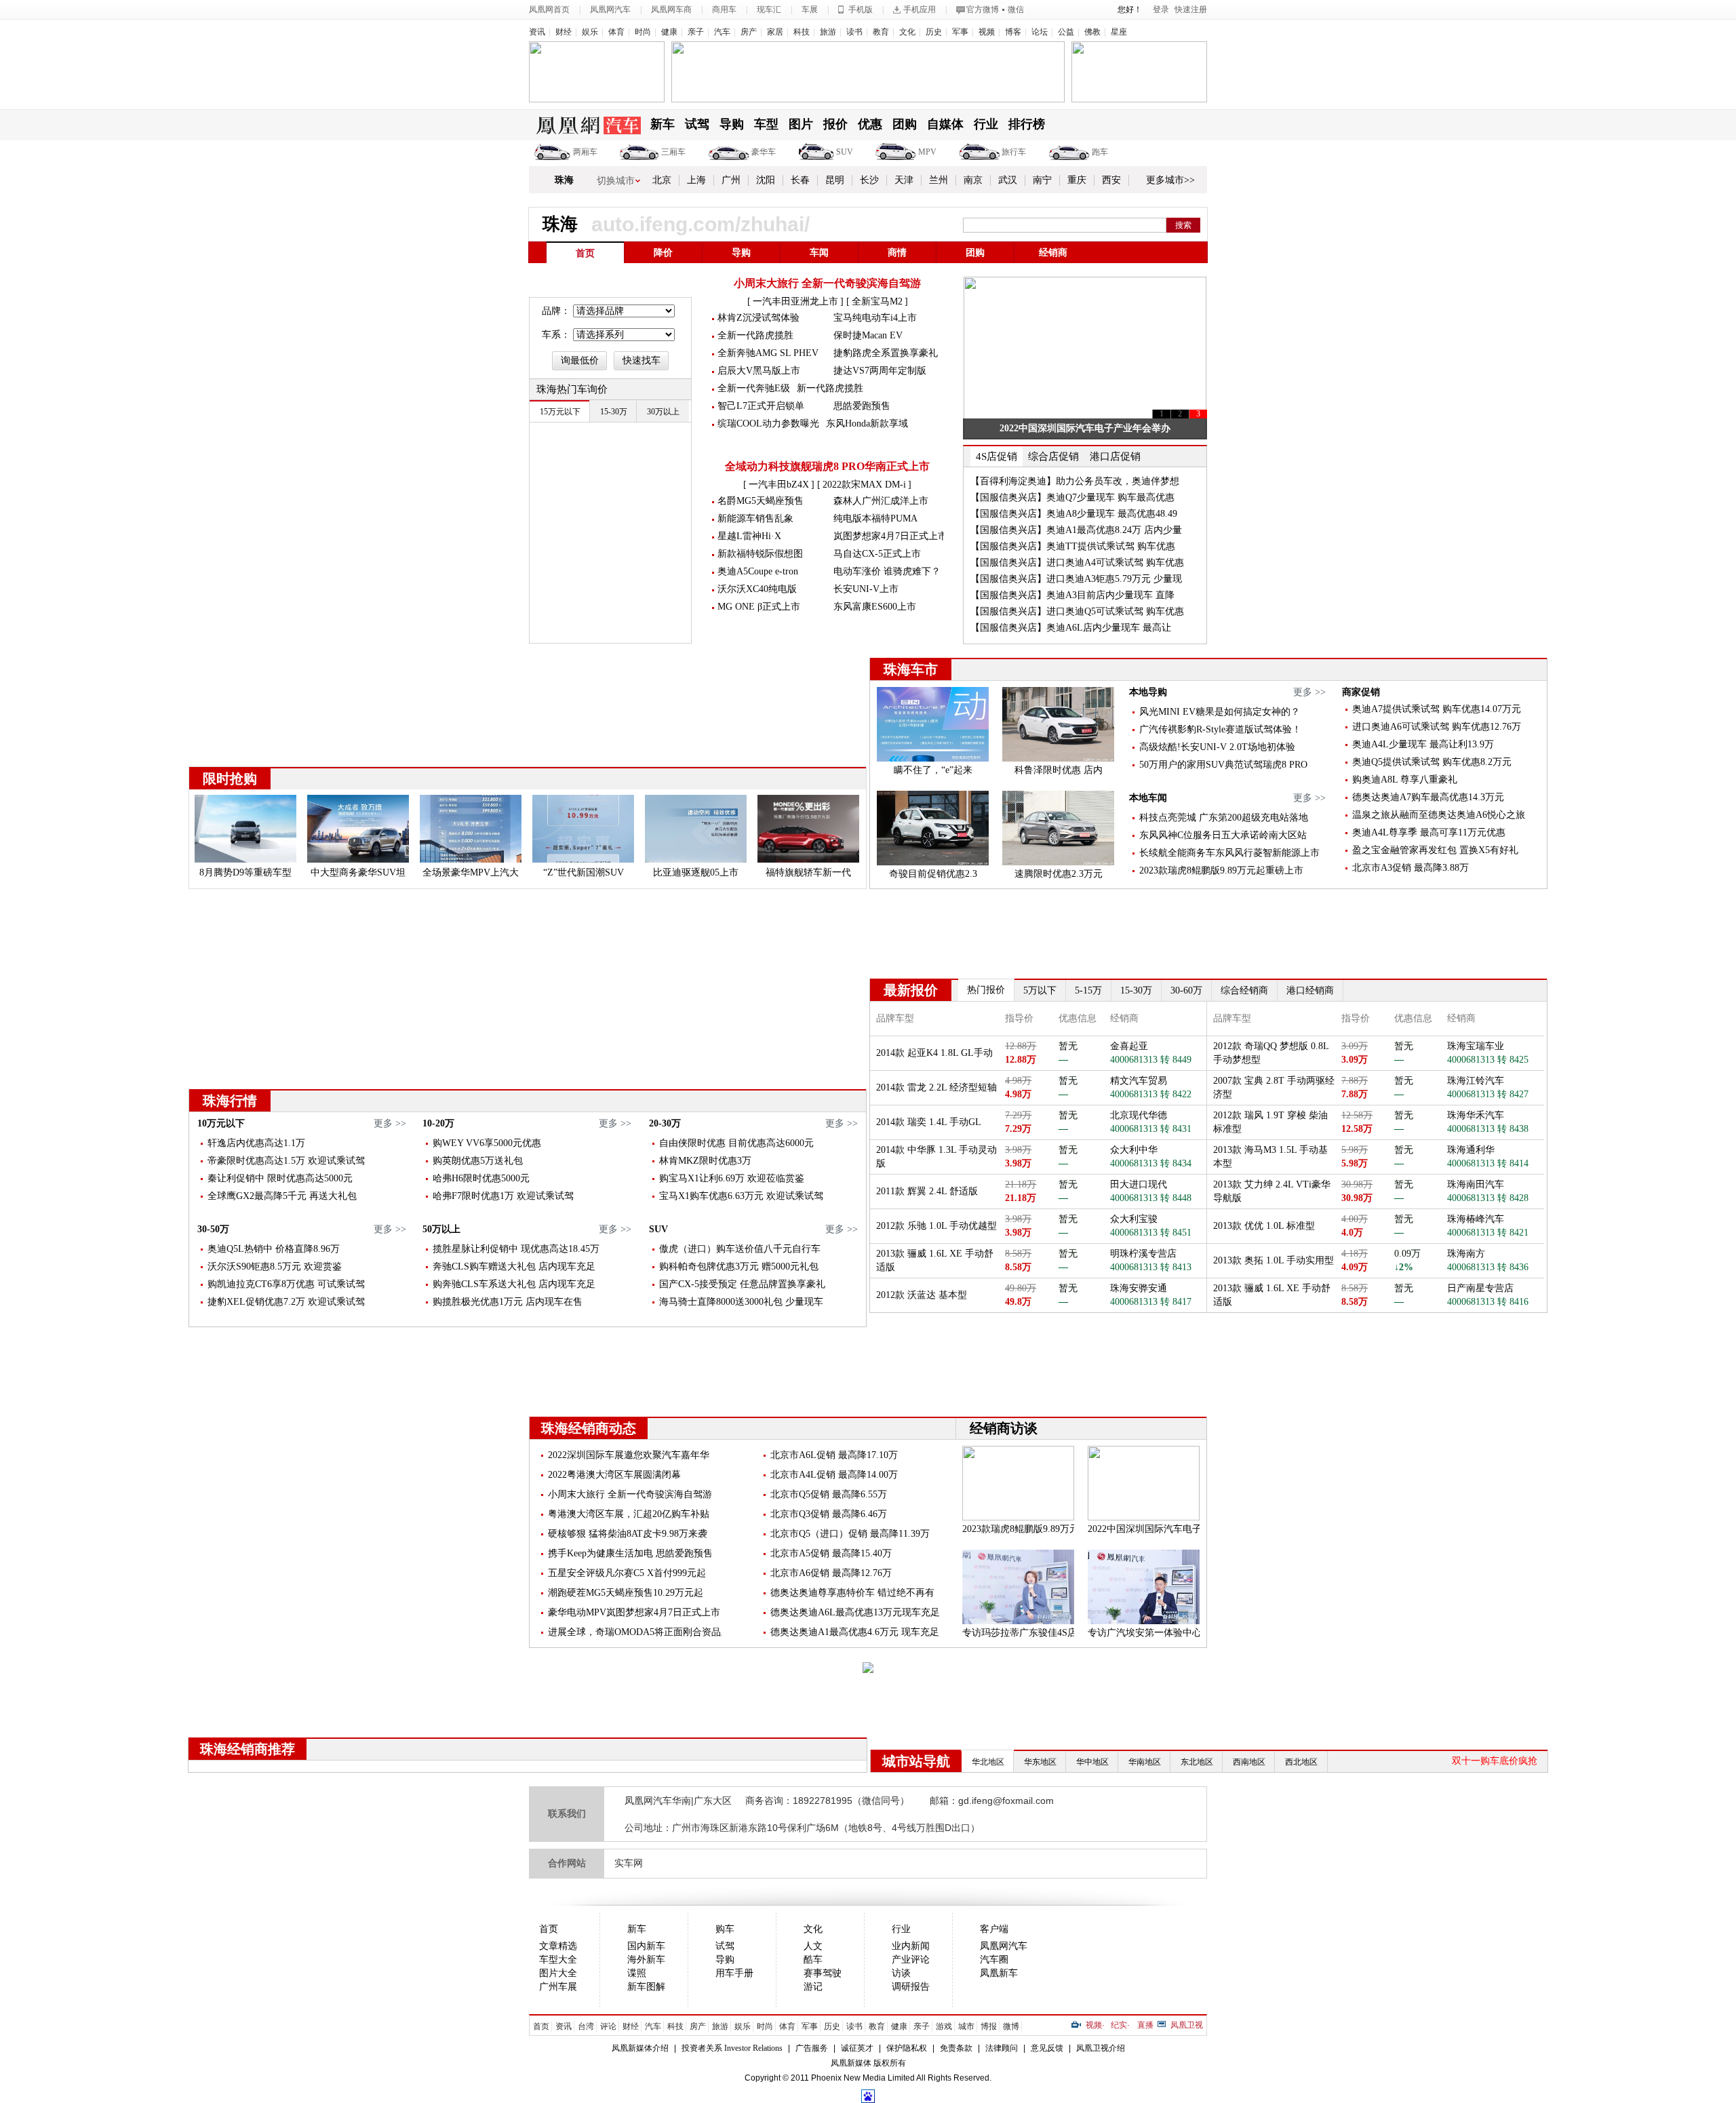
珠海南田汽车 (1476, 1184)
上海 (696, 180)
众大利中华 (1134, 1150)
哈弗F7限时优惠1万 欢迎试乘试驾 (503, 1196)
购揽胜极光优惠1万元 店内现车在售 (508, 1302)
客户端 (994, 1929)
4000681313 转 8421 (1488, 1233)
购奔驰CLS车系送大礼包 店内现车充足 (514, 1284)
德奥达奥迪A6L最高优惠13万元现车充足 (855, 1612)
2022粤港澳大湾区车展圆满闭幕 (614, 1475)
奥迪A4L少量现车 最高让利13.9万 (1423, 744)
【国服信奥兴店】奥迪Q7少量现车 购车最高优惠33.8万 (1072, 505)
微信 (1016, 9)
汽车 (722, 32)
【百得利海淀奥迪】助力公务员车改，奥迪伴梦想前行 (1075, 489)
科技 (802, 32)
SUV (845, 152)
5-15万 (1088, 990)
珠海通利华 (1471, 1150)
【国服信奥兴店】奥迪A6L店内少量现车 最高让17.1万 (1071, 635)
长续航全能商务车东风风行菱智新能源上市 (1229, 853)
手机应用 (920, 9)
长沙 (869, 180)
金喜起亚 (1129, 1046)
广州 (731, 180)
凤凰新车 (999, 1973)
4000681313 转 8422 (1151, 1094)
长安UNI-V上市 (866, 589)
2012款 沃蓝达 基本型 (922, 1295)
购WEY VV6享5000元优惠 (487, 1143)
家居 (775, 32)
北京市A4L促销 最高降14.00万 (834, 1475)
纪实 (1119, 2025)
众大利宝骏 (1134, 1219)
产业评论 (911, 1960)
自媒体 (945, 124)
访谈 (901, 1973)
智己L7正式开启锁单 (761, 406)
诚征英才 (857, 2048)
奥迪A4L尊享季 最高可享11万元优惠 (1429, 832)
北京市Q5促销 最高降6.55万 (829, 1494)
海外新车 (646, 1960)
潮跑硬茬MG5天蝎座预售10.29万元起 (626, 1593)
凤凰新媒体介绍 (640, 2048)
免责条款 (956, 2048)
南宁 (1042, 180)
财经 (564, 32)
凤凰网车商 (671, 9)
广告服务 (812, 2048)
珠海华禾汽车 (1476, 1115)
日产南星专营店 (1480, 1288)
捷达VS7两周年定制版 (880, 371)
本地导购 (1148, 692)
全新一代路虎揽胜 (755, 335)
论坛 (1040, 32)
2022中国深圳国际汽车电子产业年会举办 (1085, 428)
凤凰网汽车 (610, 9)
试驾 (697, 124)
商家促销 (1361, 692)
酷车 (813, 1960)
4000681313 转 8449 (1151, 1060)
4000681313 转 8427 (1488, 1094)
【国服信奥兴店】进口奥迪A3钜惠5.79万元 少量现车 (1076, 586)
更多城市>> (1170, 180)
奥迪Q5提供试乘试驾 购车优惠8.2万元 (1432, 762)
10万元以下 (221, 1123)
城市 (966, 2026)
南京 (973, 180)
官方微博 (983, 9)
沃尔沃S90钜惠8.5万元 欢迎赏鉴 (275, 1266)
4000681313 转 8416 (1488, 1302)
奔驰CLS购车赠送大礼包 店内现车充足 (514, 1266)
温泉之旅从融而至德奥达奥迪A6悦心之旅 (1439, 815)
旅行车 (1014, 152)
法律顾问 (1002, 2048)
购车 (725, 1929)
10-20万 (438, 1123)
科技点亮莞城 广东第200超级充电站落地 (1224, 818)
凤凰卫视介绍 (1101, 2048)
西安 (1111, 180)
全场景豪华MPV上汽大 (471, 872)
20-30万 (665, 1123)
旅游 (828, 32)
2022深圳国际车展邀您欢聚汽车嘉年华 (629, 1455)
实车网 (629, 1863)
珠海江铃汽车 (1476, 1081)
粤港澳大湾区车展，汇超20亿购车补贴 (629, 1514)
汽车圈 (994, 1960)
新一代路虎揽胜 (830, 388)
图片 (801, 124)
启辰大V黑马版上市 (759, 371)
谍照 (637, 1973)
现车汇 (769, 9)
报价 (835, 124)
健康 (669, 32)
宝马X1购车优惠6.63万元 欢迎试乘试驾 (741, 1196)
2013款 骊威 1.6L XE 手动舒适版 (935, 1260)
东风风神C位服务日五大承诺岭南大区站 (1223, 835)
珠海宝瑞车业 (1476, 1046)
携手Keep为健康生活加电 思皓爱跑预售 (630, 1553)
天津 (904, 180)
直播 (1145, 2025)
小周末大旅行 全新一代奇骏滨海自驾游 (827, 283)
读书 (854, 32)
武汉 (1008, 180)
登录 (1161, 9)
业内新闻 (911, 1946)
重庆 (1077, 180)
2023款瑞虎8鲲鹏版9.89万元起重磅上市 (1221, 870)
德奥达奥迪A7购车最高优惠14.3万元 (1428, 797)
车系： (556, 335)
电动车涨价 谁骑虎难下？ (887, 571)
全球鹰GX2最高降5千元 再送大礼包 (282, 1196)
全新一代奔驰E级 (754, 388)
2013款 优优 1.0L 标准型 (1264, 1226)
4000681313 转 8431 (1151, 1129)
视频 (987, 32)
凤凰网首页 (549, 9)
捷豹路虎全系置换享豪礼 (886, 353)
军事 (960, 32)
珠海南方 (1466, 1254)
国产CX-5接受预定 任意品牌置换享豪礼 (742, 1284)
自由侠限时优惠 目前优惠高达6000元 (736, 1143)
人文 (813, 1946)
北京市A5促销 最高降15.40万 (831, 1553)
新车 (663, 124)
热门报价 (986, 990)
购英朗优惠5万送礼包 (478, 1161)
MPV (927, 152)
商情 (897, 253)
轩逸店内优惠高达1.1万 (256, 1143)
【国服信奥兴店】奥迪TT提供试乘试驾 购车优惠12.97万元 (1073, 554)
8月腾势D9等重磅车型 (245, 872)
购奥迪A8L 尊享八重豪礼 (1405, 780)
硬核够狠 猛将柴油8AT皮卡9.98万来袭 (628, 1534)
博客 (1013, 32)
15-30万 (1136, 990)
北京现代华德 (1139, 1115)
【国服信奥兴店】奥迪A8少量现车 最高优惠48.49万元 (1074, 521)
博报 (989, 2026)
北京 (662, 180)
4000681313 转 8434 (1151, 1163)
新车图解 (646, 1987)
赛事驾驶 (823, 1973)
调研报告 (911, 1987)
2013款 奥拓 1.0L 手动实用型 (1274, 1260)
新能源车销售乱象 (755, 518)
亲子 (696, 32)
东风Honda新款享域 (867, 424)
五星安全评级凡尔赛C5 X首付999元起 (627, 1573)
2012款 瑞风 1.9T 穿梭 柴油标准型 (1270, 1122)
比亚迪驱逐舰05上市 (696, 872)
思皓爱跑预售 (862, 406)
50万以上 (441, 1229)
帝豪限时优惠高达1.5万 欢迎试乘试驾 (286, 1161)
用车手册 (734, 1973)
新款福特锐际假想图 (760, 554)
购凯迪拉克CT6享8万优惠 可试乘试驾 (286, 1284)
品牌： (556, 311)
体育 (616, 32)
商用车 (724, 9)
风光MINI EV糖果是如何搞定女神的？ (1220, 712)
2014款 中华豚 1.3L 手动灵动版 (936, 1157)
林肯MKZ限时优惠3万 (705, 1161)
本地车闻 (1148, 798)
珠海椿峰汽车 (1476, 1219)
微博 (1011, 2026)
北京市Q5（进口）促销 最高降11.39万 (850, 1534)
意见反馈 (1047, 2048)
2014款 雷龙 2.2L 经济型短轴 (936, 1087)
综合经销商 (1244, 990)
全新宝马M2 (877, 301)
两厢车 (585, 152)
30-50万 (213, 1229)
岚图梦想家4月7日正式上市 (890, 536)
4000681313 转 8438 (1488, 1129)
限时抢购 (230, 779)
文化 (907, 32)
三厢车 (673, 152)
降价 (663, 253)
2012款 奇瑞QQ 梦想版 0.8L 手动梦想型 (1271, 1053)
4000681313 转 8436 (1488, 1267)
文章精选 (558, 1946)
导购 (732, 124)
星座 (1119, 32)
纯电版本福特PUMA (875, 518)
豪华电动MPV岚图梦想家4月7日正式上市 (634, 1612)
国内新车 (646, 1946)
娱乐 (590, 32)
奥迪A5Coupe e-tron (758, 571)
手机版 (861, 9)
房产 (749, 32)
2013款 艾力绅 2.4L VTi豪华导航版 (1272, 1191)
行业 (986, 124)
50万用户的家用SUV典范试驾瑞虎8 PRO (1223, 765)
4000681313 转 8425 (1488, 1060)
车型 (766, 124)
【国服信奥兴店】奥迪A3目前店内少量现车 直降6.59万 (1072, 603)
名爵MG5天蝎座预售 (761, 501)
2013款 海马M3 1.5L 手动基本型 (1270, 1157)
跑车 (1100, 152)
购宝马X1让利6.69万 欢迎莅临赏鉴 (732, 1178)
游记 (813, 1987)
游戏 (944, 2026)
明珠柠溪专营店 (1143, 1254)
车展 (810, 9)
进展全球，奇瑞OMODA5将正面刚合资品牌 (639, 1632)
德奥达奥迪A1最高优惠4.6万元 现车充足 (855, 1632)
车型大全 (558, 1960)
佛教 (1092, 32)
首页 (585, 253)
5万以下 (1040, 990)
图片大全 (558, 1973)
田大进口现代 (1139, 1184)
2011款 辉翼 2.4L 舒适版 (927, 1191)
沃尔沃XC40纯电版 (757, 589)
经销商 (1053, 253)
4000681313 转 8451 (1151, 1233)
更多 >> (1309, 692)
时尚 (643, 32)
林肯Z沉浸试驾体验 (758, 318)
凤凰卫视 (1187, 2025)
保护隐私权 (907, 2048)
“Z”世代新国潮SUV (584, 872)
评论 (608, 2026)
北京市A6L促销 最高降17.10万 (834, 1455)
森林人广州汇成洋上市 (881, 501)
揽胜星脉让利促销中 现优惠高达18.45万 (516, 1249)
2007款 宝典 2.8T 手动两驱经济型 (1274, 1087)
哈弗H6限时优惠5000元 (481, 1178)
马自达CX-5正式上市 (877, 554)
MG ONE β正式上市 (759, 607)
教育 (881, 32)
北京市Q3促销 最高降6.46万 (829, 1514)
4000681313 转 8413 (1151, 1267)
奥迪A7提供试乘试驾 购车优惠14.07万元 (1437, 709)
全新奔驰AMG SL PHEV (768, 353)
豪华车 (764, 152)
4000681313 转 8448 (1151, 1198)
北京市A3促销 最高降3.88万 (1410, 868)
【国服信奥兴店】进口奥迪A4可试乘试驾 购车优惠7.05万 (1077, 570)
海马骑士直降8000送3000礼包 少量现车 (741, 1302)
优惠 (870, 124)
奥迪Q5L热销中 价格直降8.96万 (274, 1249)
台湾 (586, 2026)
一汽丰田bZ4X (779, 485)
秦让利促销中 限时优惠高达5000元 (280, 1178)
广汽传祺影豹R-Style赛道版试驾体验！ (1220, 729)
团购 (905, 124)
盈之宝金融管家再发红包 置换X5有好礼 (1435, 850)
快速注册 (1191, 9)
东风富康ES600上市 (875, 607)
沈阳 (766, 180)
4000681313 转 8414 (1488, 1163)
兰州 (939, 180)
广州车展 (558, 1987)
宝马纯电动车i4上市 (875, 318)
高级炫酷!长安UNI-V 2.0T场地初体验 (1217, 747)
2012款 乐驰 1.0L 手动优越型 (936, 1226)
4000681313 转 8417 (1151, 1302)
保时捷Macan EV (868, 335)
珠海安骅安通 (1139, 1288)
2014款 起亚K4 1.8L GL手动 (934, 1053)
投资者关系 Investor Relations (732, 2048)
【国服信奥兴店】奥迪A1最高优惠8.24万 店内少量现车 (1076, 537)
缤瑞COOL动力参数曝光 (768, 424)
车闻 (819, 253)
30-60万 (1186, 990)
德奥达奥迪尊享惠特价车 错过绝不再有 (852, 1593)
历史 (934, 32)
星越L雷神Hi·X (749, 536)
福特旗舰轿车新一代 (808, 872)
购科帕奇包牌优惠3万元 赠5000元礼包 (739, 1266)
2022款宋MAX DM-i (864, 485)
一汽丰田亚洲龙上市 (795, 301)
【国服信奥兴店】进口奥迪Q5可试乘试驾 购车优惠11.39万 (1077, 619)
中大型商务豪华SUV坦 (358, 872)
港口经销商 (1310, 990)
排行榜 (1027, 124)
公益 (1066, 32)
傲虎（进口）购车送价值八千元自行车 (740, 1249)
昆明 (835, 180)
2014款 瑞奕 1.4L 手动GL (929, 1122)
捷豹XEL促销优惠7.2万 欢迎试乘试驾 (286, 1302)
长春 (800, 180)
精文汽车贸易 (1139, 1081)
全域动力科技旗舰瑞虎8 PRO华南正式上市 (827, 466)
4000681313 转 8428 (1488, 1198)
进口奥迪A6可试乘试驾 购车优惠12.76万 (1437, 727)
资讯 (537, 32)
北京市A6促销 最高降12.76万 (831, 1573)
